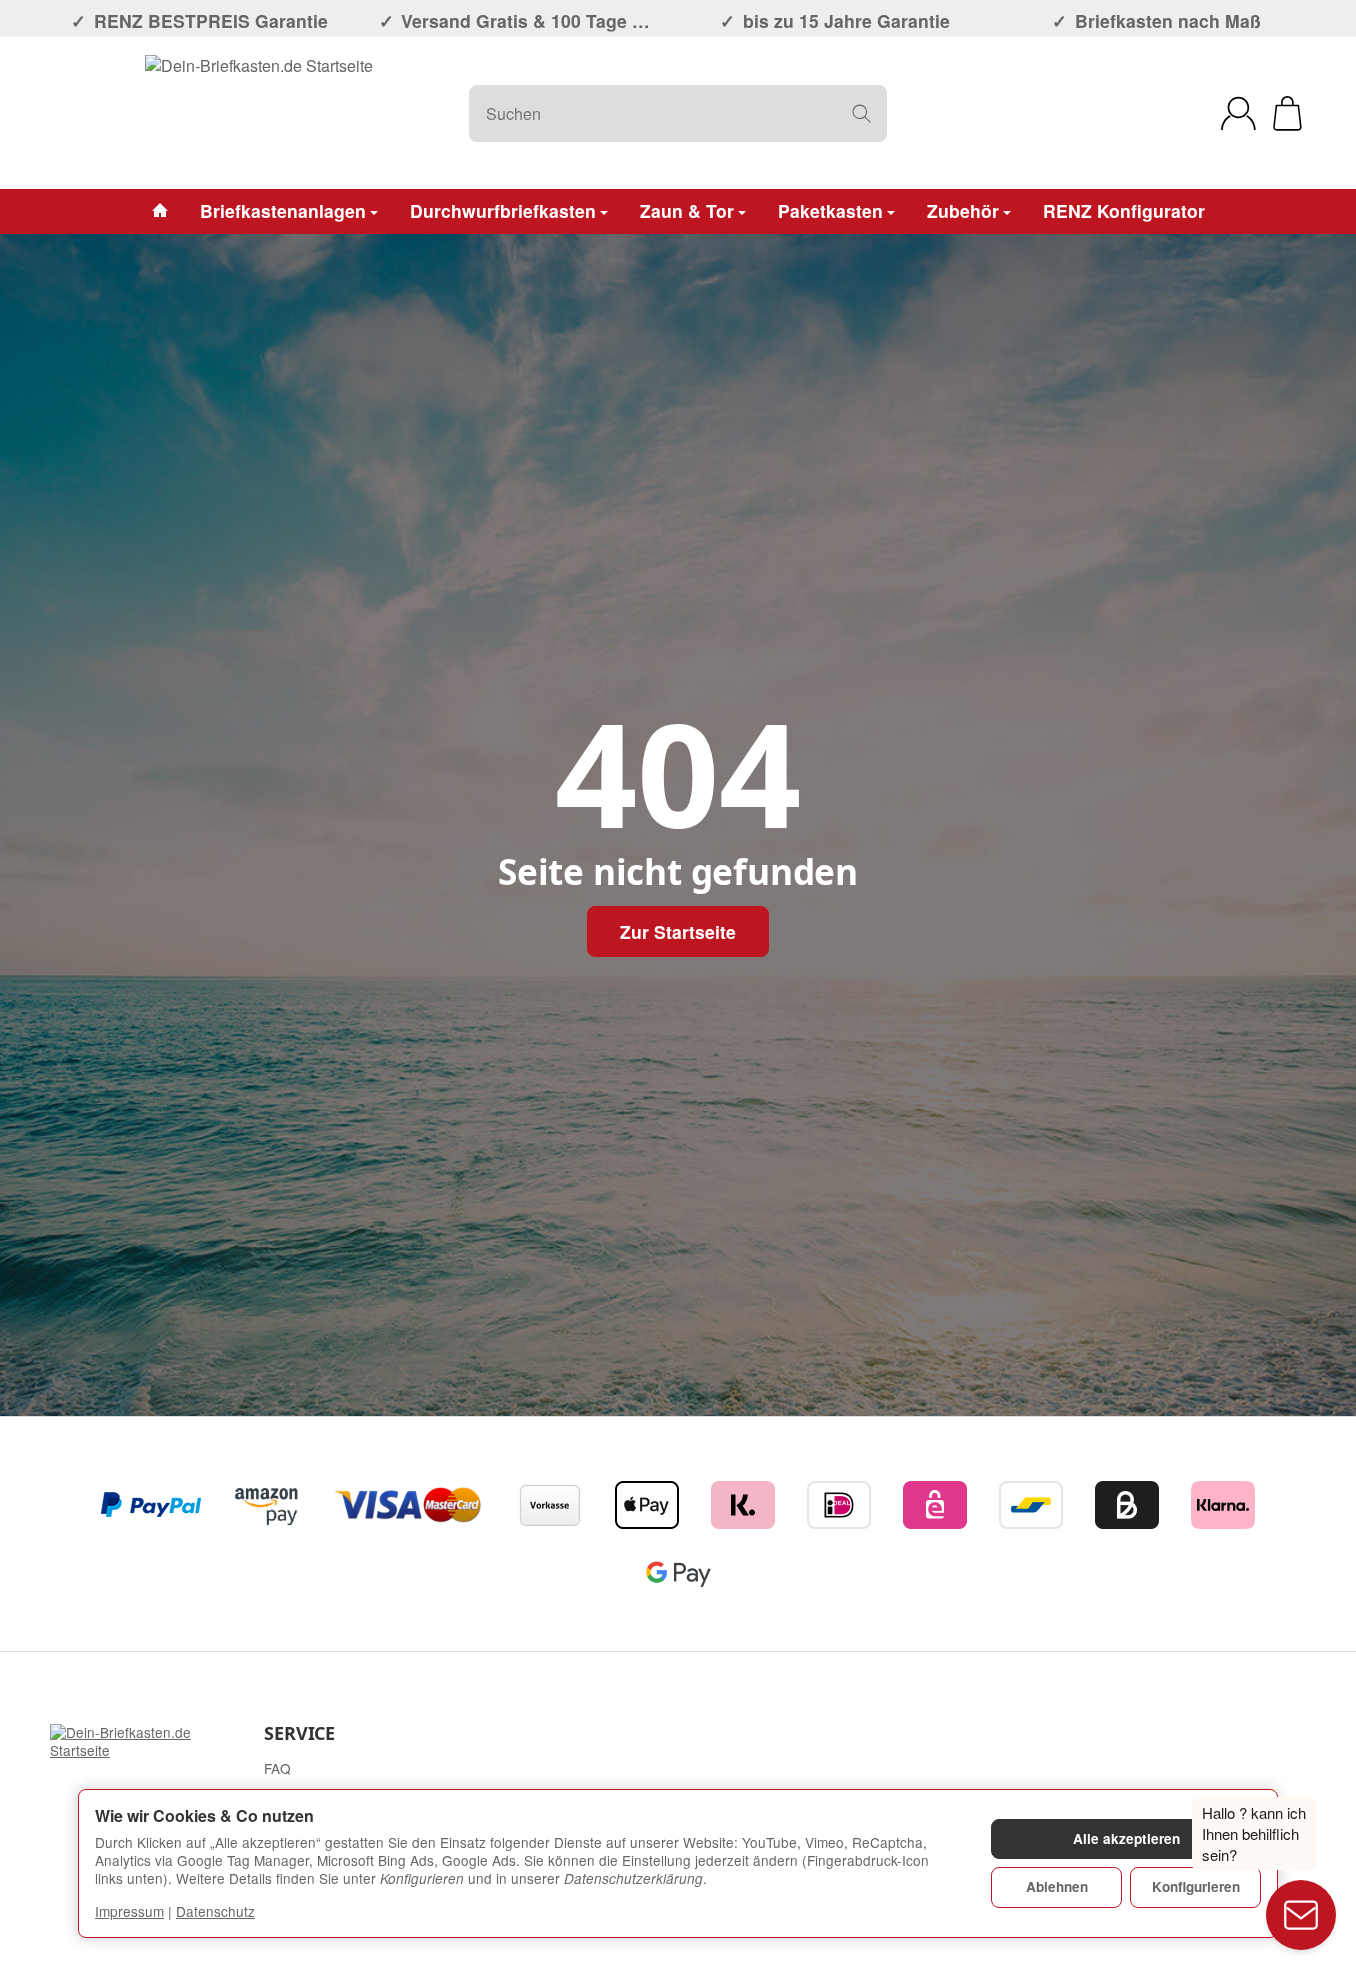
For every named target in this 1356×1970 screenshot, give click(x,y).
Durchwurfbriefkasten (503, 210)
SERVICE (299, 1734)
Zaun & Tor (687, 210)
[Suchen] (861, 113)
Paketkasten (830, 210)
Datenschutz (215, 1911)
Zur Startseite (678, 931)
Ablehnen (1057, 1886)
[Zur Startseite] (259, 113)
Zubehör (963, 210)
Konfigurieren (1196, 1886)
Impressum (129, 1911)
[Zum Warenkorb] (1287, 113)
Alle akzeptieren (1126, 1838)
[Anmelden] (1238, 113)
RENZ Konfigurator (1124, 210)
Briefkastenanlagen (283, 210)
